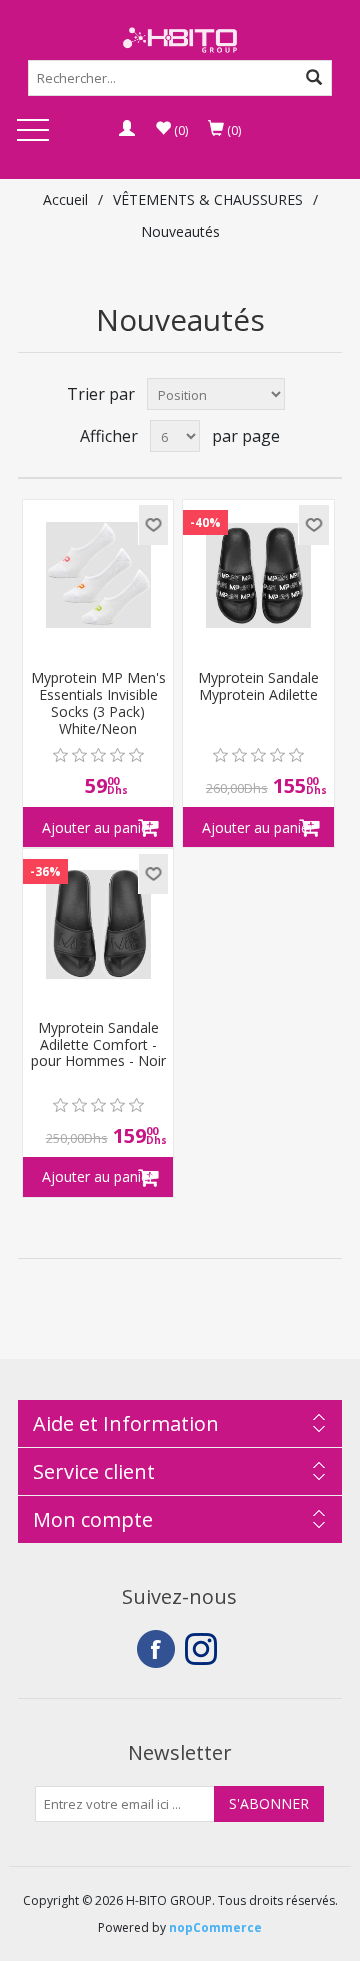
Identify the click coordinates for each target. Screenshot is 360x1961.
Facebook (156, 1649)
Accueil (65, 199)
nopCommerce (215, 1927)
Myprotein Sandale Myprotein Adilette (258, 687)
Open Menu (33, 131)
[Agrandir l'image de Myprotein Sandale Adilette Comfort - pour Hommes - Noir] (98, 924)
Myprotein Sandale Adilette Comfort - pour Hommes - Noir (98, 1045)
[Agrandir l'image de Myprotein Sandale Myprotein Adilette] (258, 575)
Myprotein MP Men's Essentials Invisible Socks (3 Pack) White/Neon (98, 703)
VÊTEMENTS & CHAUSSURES (208, 199)
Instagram (204, 1649)
